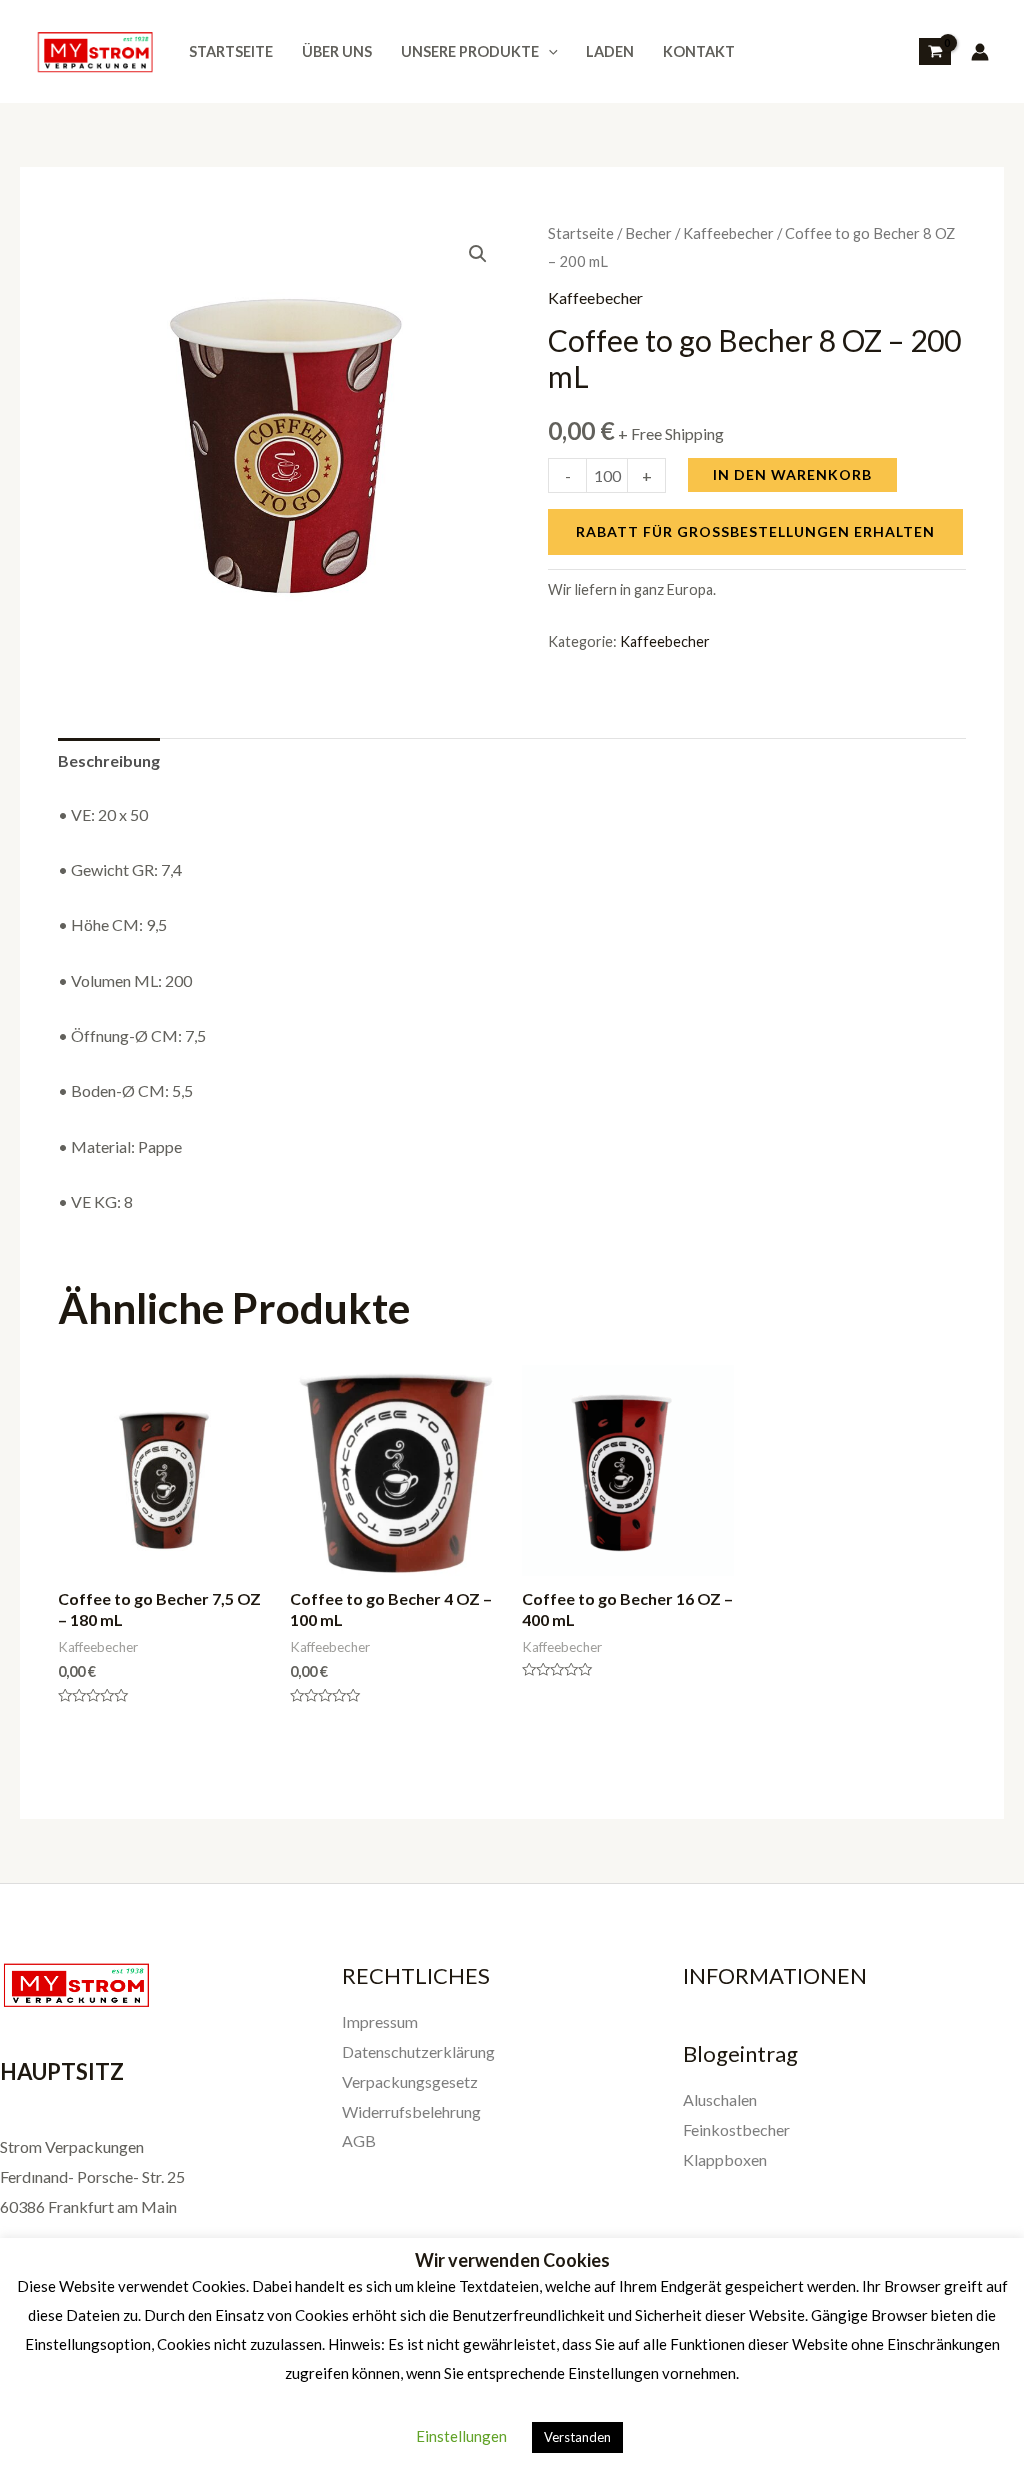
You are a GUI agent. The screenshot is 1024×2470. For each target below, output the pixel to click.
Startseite (231, 51)
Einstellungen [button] (461, 2436)
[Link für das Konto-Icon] (980, 52)
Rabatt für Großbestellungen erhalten (755, 531)
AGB (359, 2140)
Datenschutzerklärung (418, 2051)
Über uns (337, 51)
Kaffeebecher (728, 233)
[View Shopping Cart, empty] (935, 52)
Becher (648, 233)
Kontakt (699, 51)
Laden (610, 51)
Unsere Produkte (470, 51)
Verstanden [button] (577, 2437)
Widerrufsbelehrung (411, 2111)
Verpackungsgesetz (410, 2081)
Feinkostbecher (736, 2129)
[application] (548, 51)
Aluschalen (720, 2099)
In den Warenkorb (792, 474)
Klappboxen (725, 2159)
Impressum (380, 2021)
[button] (478, 254)
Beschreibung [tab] (109, 760)
